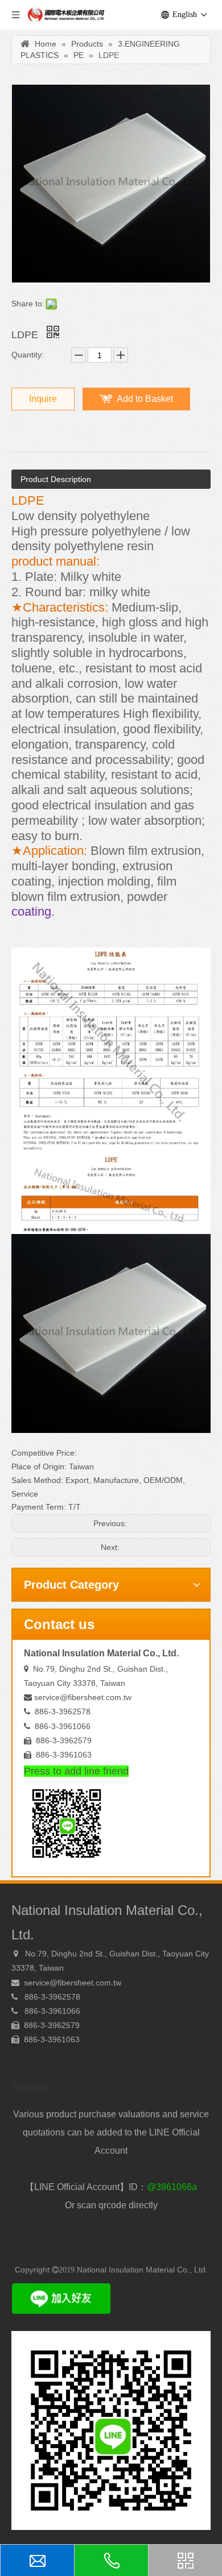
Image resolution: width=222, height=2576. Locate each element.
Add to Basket (145, 399)
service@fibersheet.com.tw (83, 1697)
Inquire (43, 399)
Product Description (56, 479)
